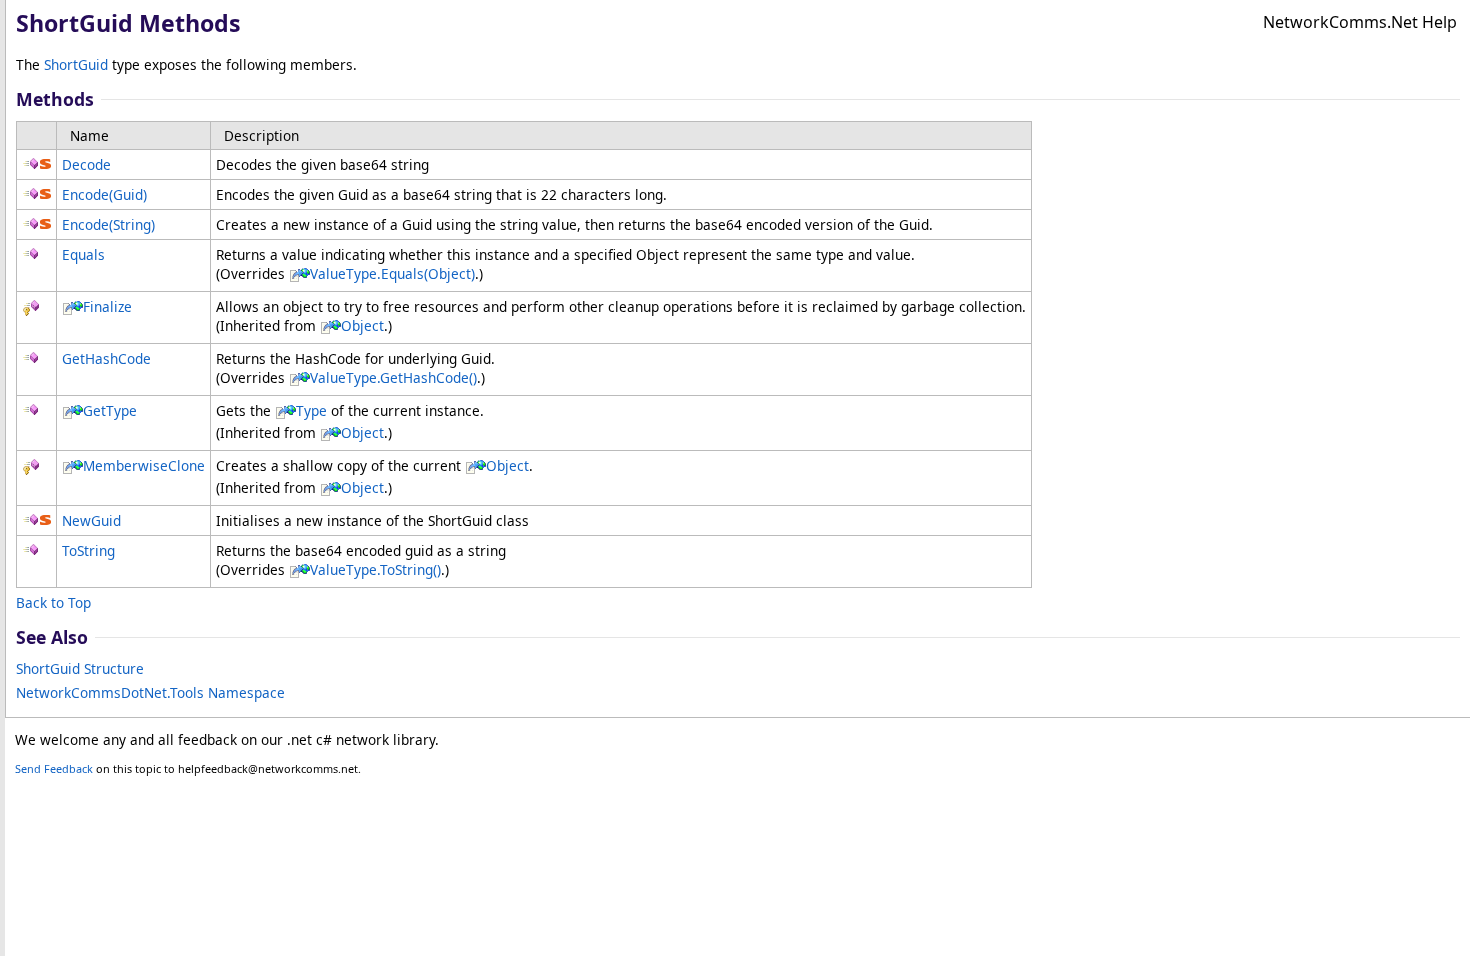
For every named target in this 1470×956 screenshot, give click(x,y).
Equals (83, 254)
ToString (88, 550)
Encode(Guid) (104, 194)
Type (311, 410)
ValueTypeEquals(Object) (392, 273)
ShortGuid (76, 64)
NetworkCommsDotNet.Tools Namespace (150, 692)
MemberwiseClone (144, 465)
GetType (110, 410)
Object (362, 325)
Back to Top (53, 602)
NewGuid (91, 520)
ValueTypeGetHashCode (393, 377)
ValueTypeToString (375, 569)
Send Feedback (54, 768)
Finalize (107, 306)
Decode (86, 164)
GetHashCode (106, 358)
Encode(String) (108, 224)
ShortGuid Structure (80, 668)
